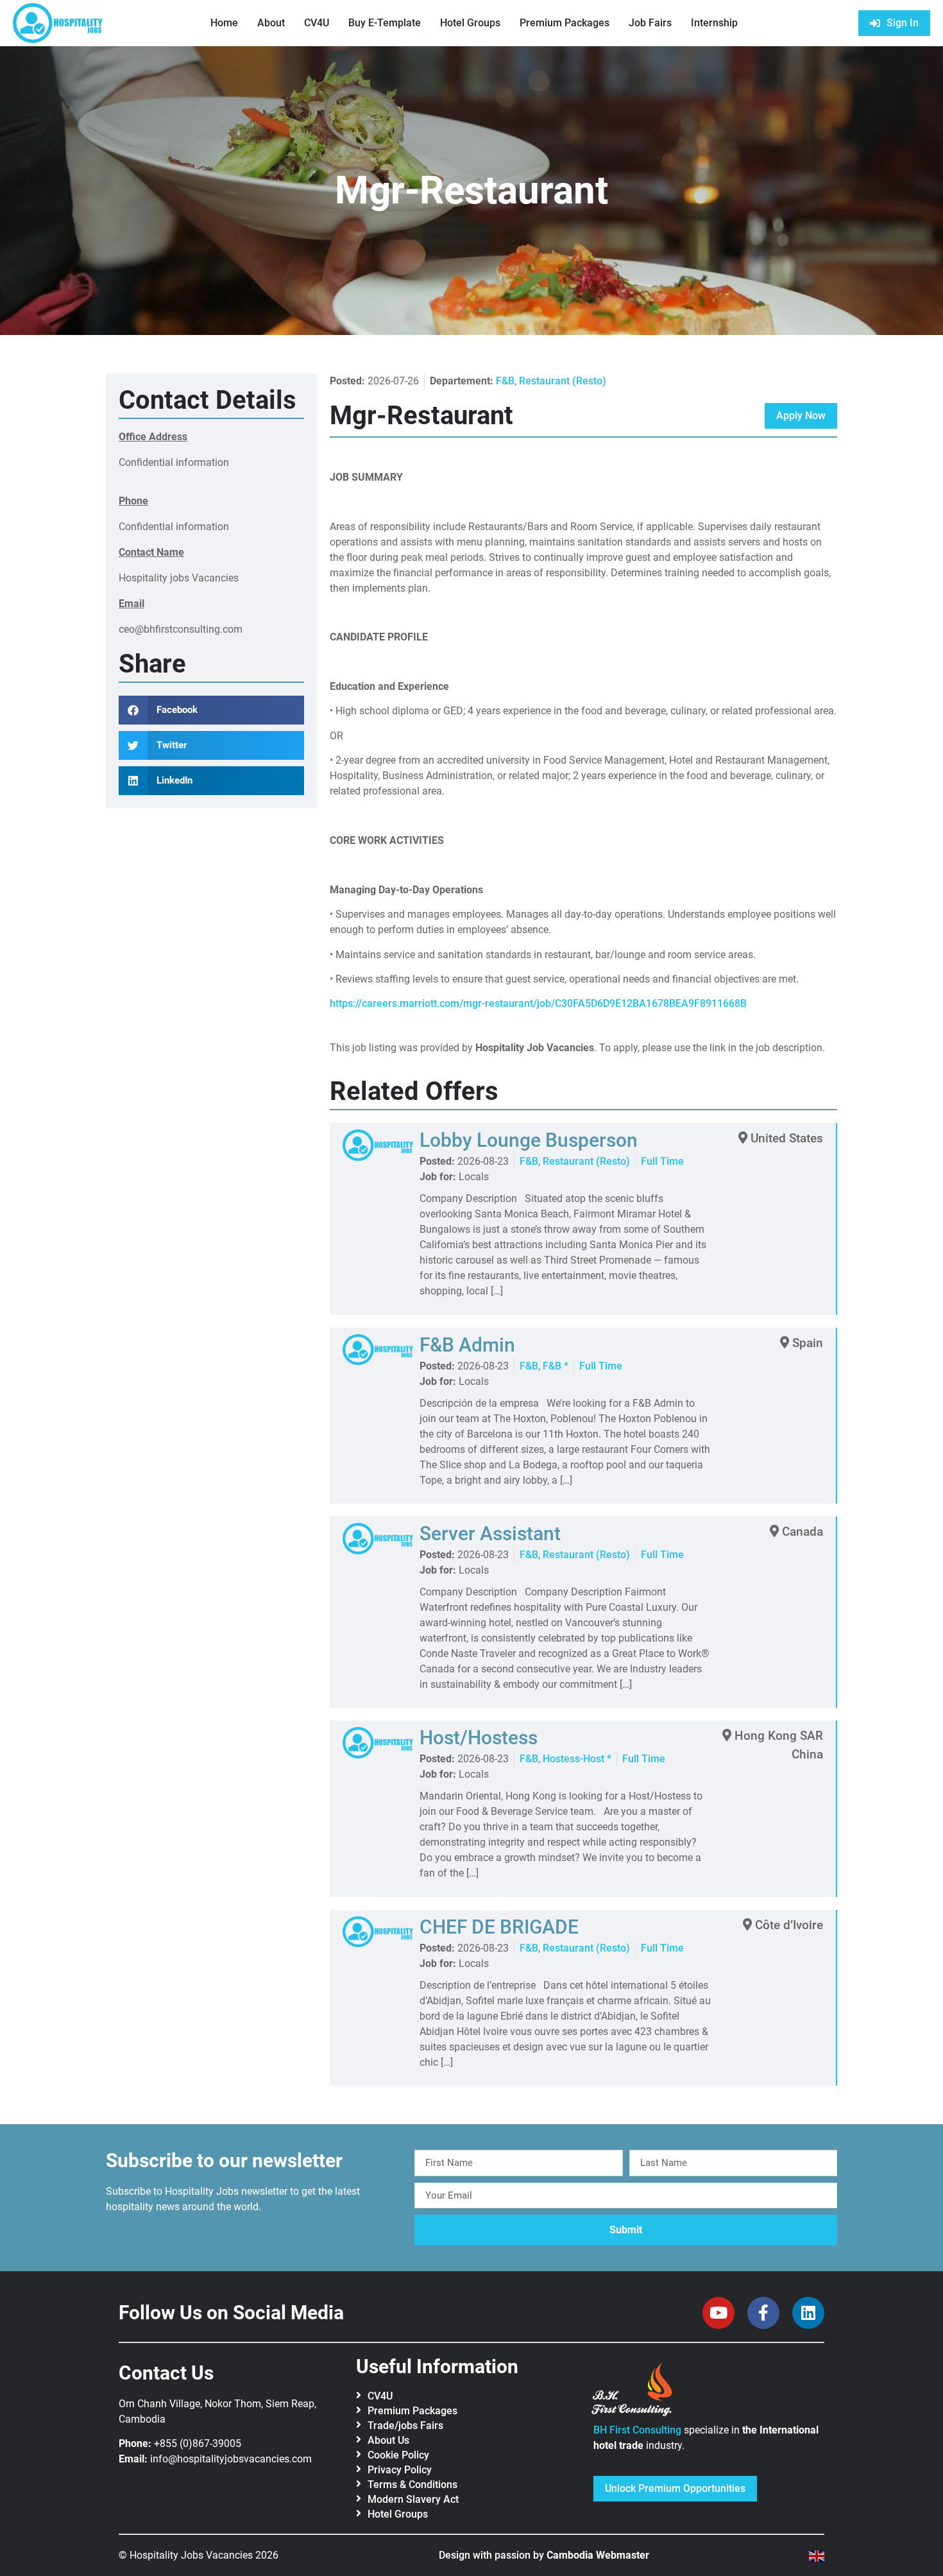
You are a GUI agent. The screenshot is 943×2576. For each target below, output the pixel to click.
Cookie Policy (398, 2455)
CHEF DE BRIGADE (499, 1927)
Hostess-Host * (577, 1759)
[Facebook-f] (763, 2313)
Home (224, 23)
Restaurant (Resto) (563, 381)
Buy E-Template (385, 23)
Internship (714, 23)
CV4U (317, 23)
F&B (505, 381)
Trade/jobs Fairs (405, 2426)
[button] (211, 710)
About (271, 23)
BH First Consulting (637, 2430)
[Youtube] (718, 2313)
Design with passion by (544, 2555)
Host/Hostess (479, 1738)
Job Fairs (650, 23)
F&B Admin (467, 1345)
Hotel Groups (470, 23)
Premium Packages (565, 23)
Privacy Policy (400, 2470)
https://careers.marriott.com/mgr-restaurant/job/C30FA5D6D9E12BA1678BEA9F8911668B (538, 1003)
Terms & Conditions (412, 2485)
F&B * (556, 1366)
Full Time (662, 1161)
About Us (388, 2440)
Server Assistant (490, 1533)
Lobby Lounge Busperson (529, 1140)
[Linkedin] (808, 2313)
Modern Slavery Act (413, 2499)
